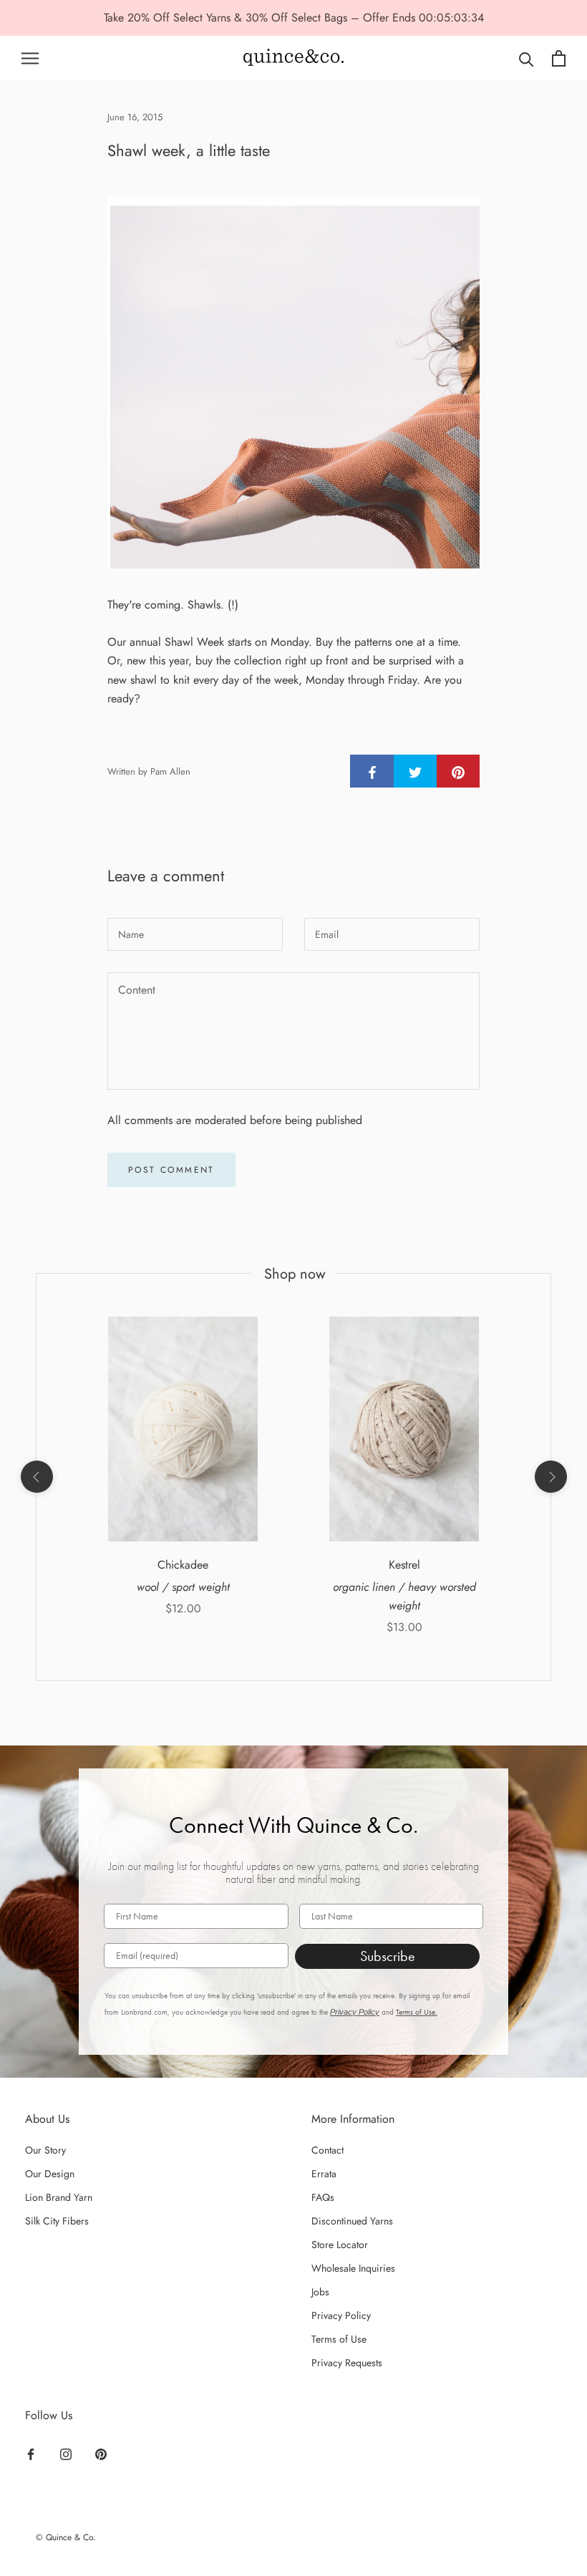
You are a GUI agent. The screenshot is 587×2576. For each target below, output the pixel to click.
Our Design (50, 2174)
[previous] (36, 1477)
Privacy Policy (355, 2012)
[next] (550, 1477)
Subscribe (388, 1956)
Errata (324, 2174)
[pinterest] (458, 771)
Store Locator (340, 2245)
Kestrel (404, 1565)
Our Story (45, 2150)
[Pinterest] (101, 2454)
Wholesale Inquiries (353, 2268)
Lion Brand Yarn (59, 2197)
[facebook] (372, 771)
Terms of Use (339, 2339)
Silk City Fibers (57, 2221)
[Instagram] (66, 2454)
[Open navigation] (30, 58)
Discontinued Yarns (352, 2221)
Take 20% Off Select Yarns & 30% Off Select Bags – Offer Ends (261, 18)
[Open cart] (559, 58)
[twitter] (415, 771)
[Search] (527, 58)
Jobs (320, 2292)
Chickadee (183, 1565)
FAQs (323, 2197)
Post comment (171, 1170)
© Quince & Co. (66, 2537)
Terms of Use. (417, 2012)
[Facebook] (31, 2454)
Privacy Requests (347, 2363)
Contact (328, 2150)
